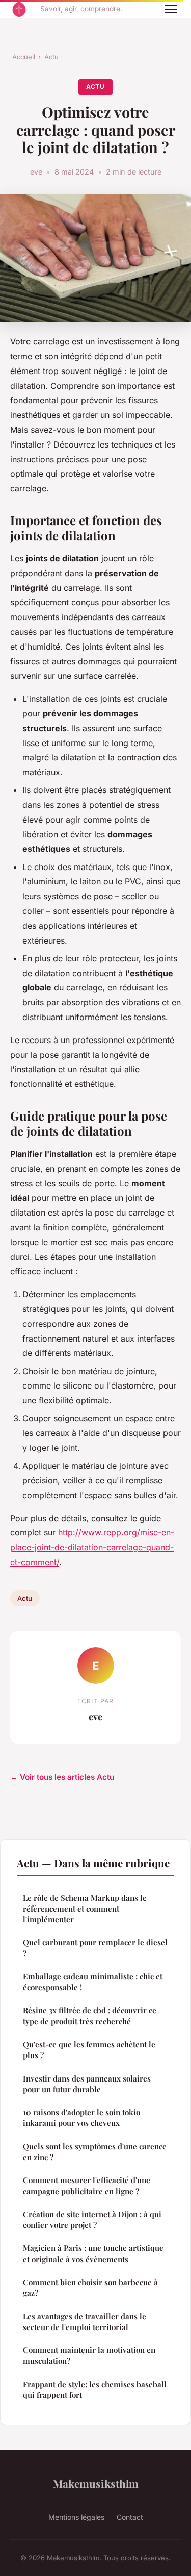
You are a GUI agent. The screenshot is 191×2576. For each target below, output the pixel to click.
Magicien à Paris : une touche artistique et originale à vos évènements (93, 2253)
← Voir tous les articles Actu (62, 1777)
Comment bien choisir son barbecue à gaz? (90, 2287)
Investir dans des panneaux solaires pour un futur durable (87, 2084)
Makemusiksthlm (96, 2483)
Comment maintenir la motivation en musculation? (89, 2355)
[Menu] (171, 9)
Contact (130, 2517)
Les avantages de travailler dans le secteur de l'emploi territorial (85, 2322)
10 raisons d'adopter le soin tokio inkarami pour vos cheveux (81, 2117)
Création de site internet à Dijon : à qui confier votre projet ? (92, 2220)
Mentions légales (76, 2517)
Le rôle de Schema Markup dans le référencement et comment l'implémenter (85, 1909)
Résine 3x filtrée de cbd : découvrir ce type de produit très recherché (90, 2015)
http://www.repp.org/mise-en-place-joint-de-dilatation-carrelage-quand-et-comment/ (92, 1547)
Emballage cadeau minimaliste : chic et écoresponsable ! (93, 1982)
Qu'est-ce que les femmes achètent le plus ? (89, 2050)
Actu (51, 57)
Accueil (24, 57)
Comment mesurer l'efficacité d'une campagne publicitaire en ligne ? (87, 2185)
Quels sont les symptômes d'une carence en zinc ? (95, 2152)
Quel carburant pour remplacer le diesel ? (95, 1948)
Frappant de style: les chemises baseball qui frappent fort (95, 2389)
